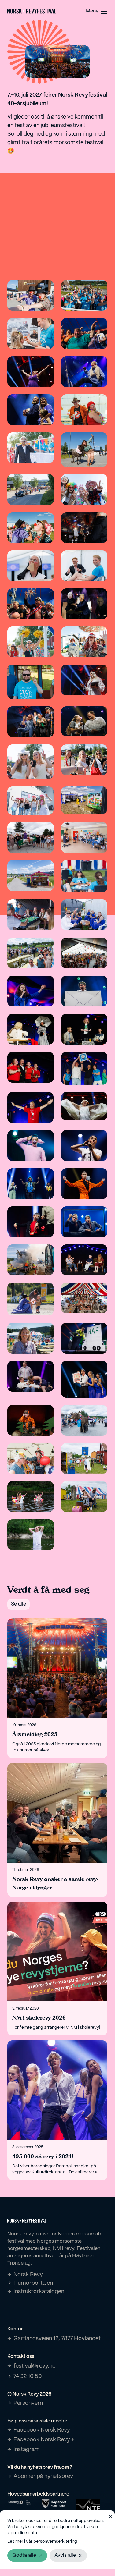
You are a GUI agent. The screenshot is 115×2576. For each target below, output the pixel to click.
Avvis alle (65, 2555)
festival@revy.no (35, 2366)
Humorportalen (33, 2283)
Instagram (27, 2450)
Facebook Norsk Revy (42, 2430)
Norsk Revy (28, 2275)
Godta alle (24, 2555)
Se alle (19, 1604)
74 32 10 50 (28, 2377)
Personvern (28, 2403)
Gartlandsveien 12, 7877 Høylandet (57, 2339)
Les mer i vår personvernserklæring (42, 2542)
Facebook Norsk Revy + (44, 2440)
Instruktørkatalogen (39, 2292)
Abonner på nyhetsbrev (43, 2477)
